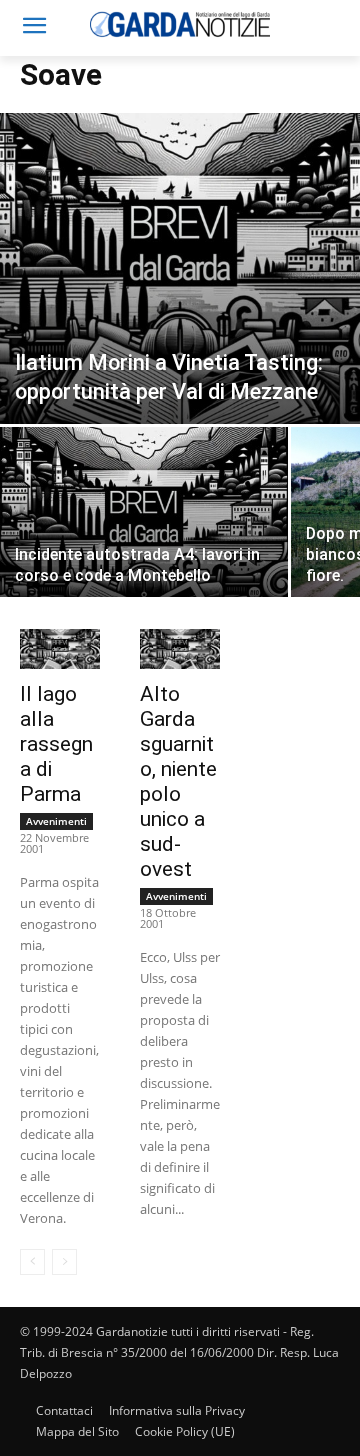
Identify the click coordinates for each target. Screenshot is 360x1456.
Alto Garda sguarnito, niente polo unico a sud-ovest (178, 781)
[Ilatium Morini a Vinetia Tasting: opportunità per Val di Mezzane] (180, 268)
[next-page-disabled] (64, 1262)
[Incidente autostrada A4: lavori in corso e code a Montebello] (144, 534)
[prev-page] (32, 1262)
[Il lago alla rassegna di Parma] (60, 649)
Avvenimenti (56, 821)
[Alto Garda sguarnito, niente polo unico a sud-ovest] (180, 649)
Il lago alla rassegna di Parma (56, 744)
